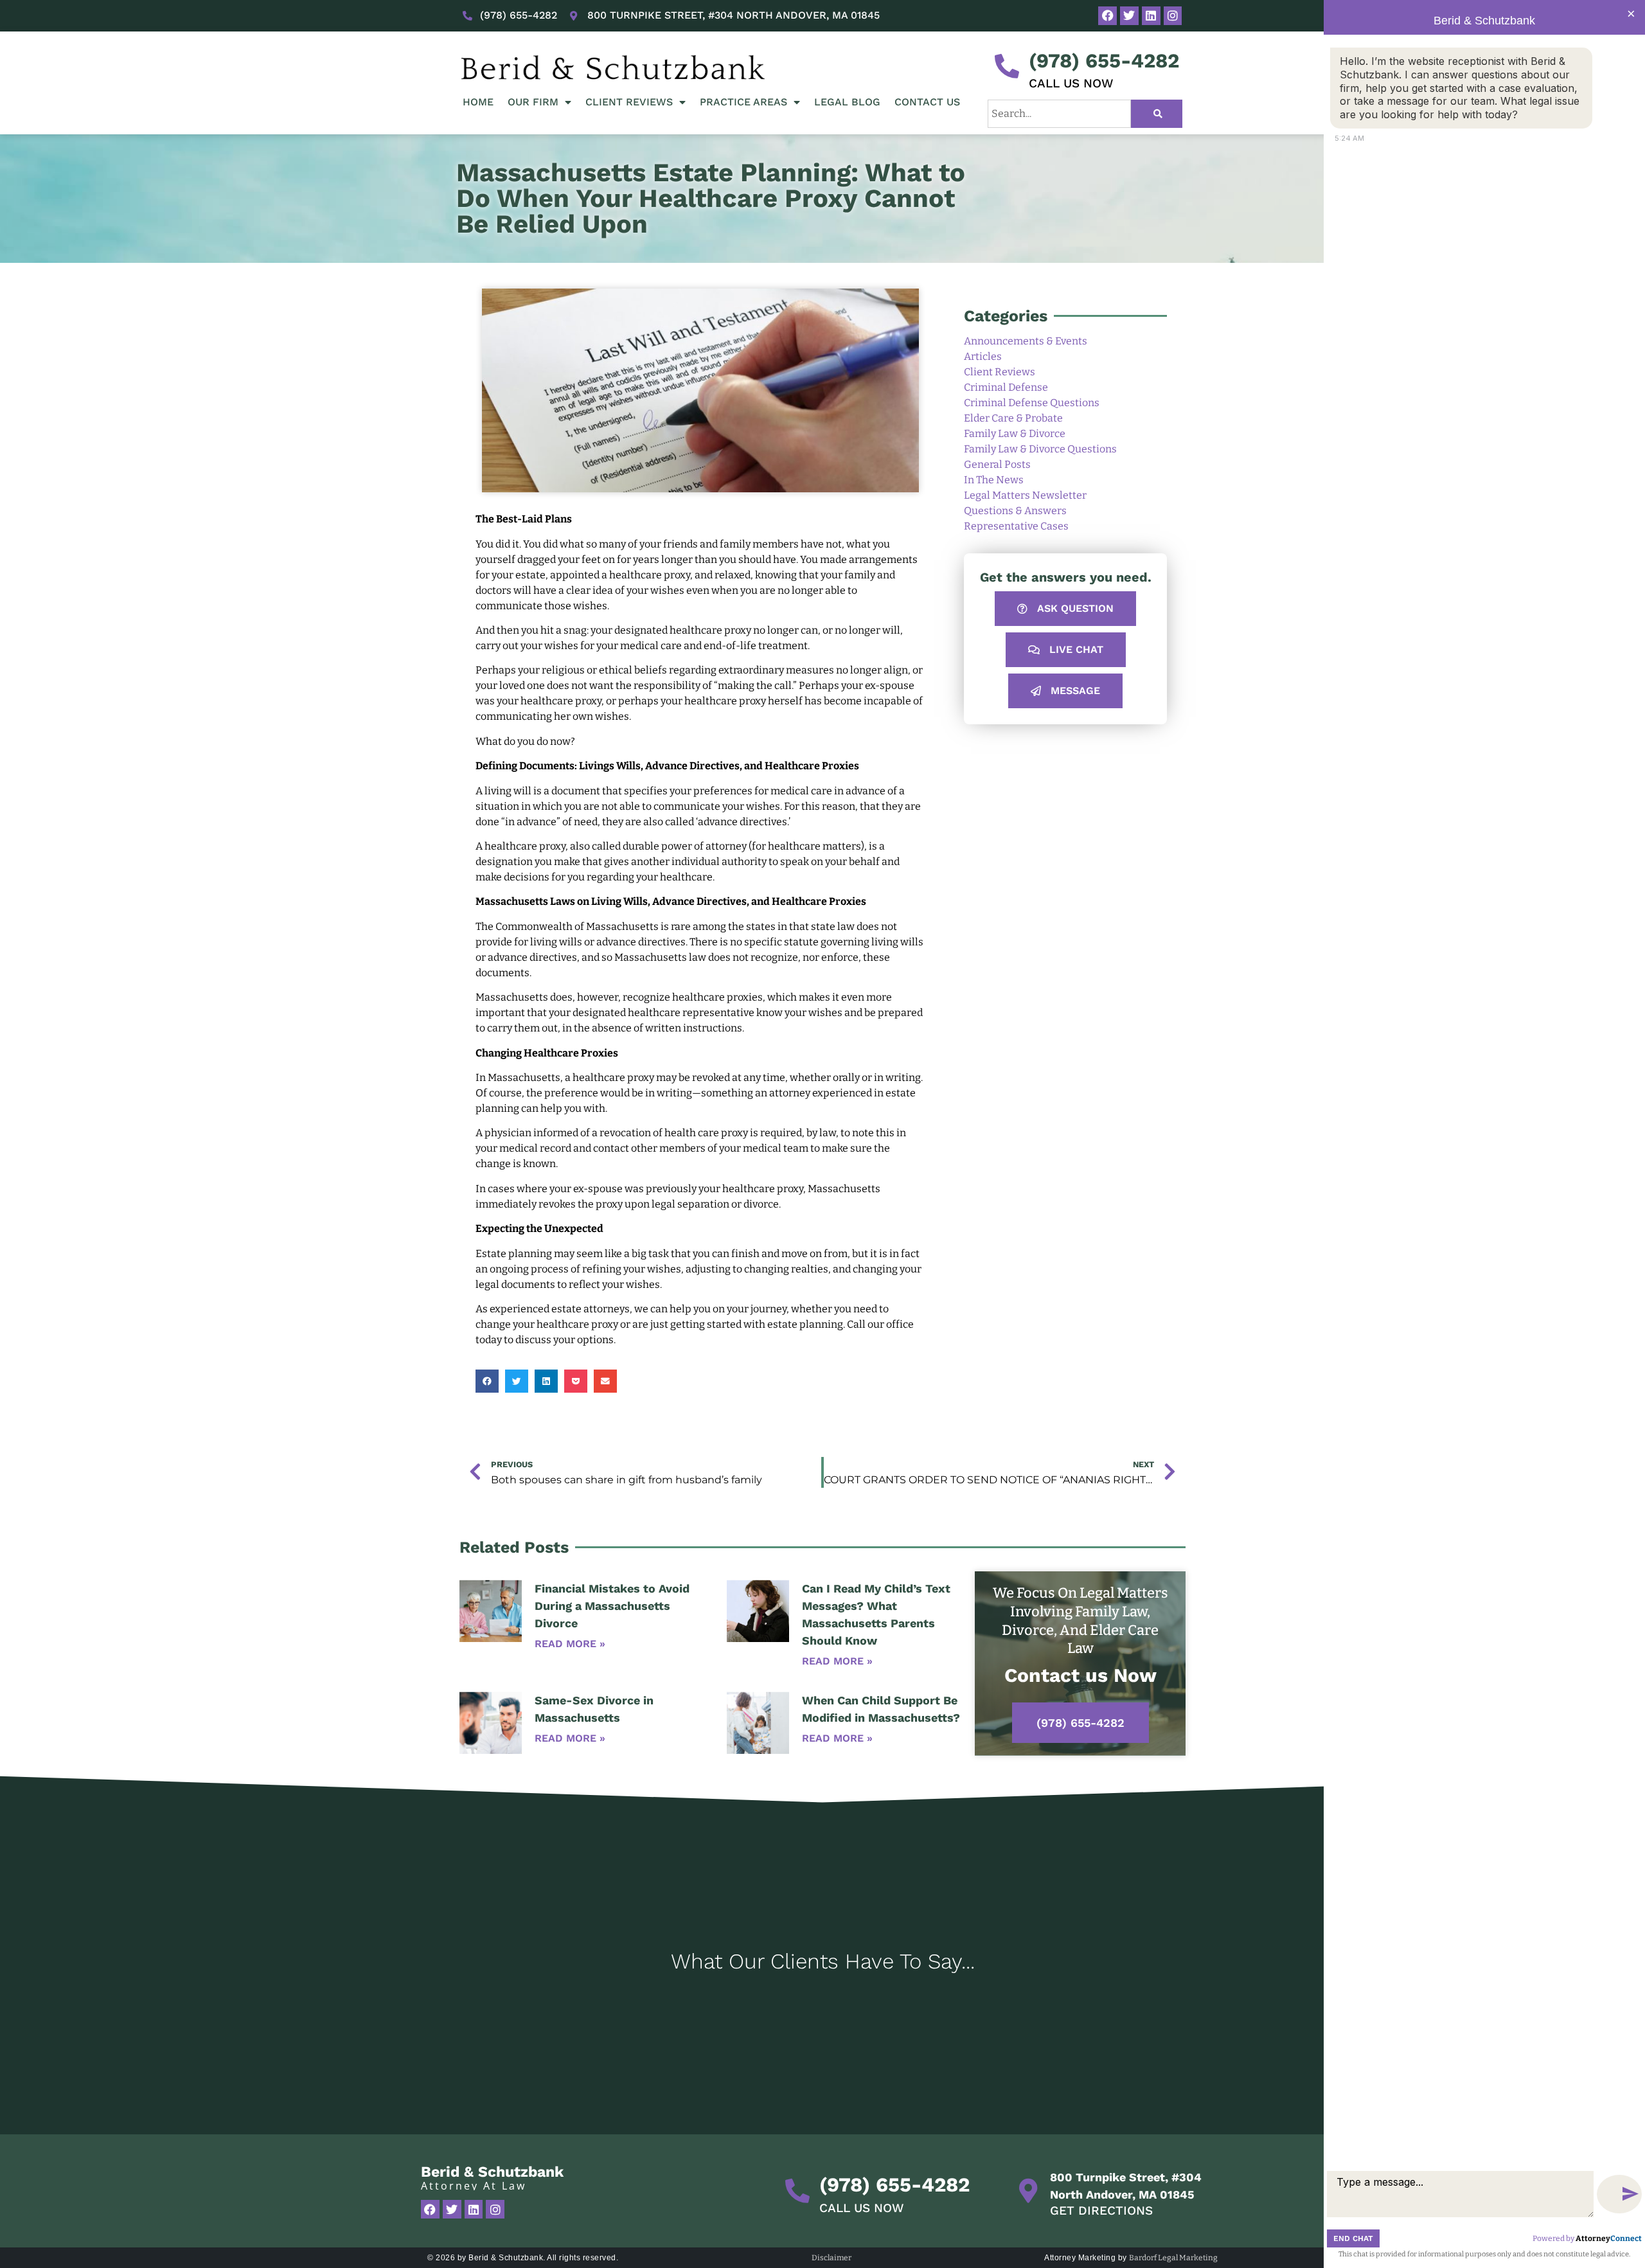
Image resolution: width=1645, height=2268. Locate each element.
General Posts (997, 464)
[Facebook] (1107, 16)
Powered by (1587, 2238)
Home (478, 102)
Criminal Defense (1006, 387)
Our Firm (533, 102)
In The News (994, 480)
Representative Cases (1016, 526)
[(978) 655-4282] (1007, 66)
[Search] (1157, 114)
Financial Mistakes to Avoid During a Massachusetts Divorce (612, 1606)
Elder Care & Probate (1013, 418)
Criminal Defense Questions (1032, 403)
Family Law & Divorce (1015, 433)
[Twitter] (1129, 16)
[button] (487, 1381)
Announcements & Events (1026, 341)
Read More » (570, 1644)
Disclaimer (831, 2258)
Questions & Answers (1015, 511)
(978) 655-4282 (1104, 61)
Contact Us (927, 102)
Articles (983, 356)
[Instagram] (1173, 16)
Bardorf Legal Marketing (1173, 2258)
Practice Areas (743, 102)
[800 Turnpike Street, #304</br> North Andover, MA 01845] (1028, 2191)
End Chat (1353, 2238)
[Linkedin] (1151, 16)
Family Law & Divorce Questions (1040, 449)
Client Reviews (629, 102)
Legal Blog (847, 102)
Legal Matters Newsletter (1025, 495)
